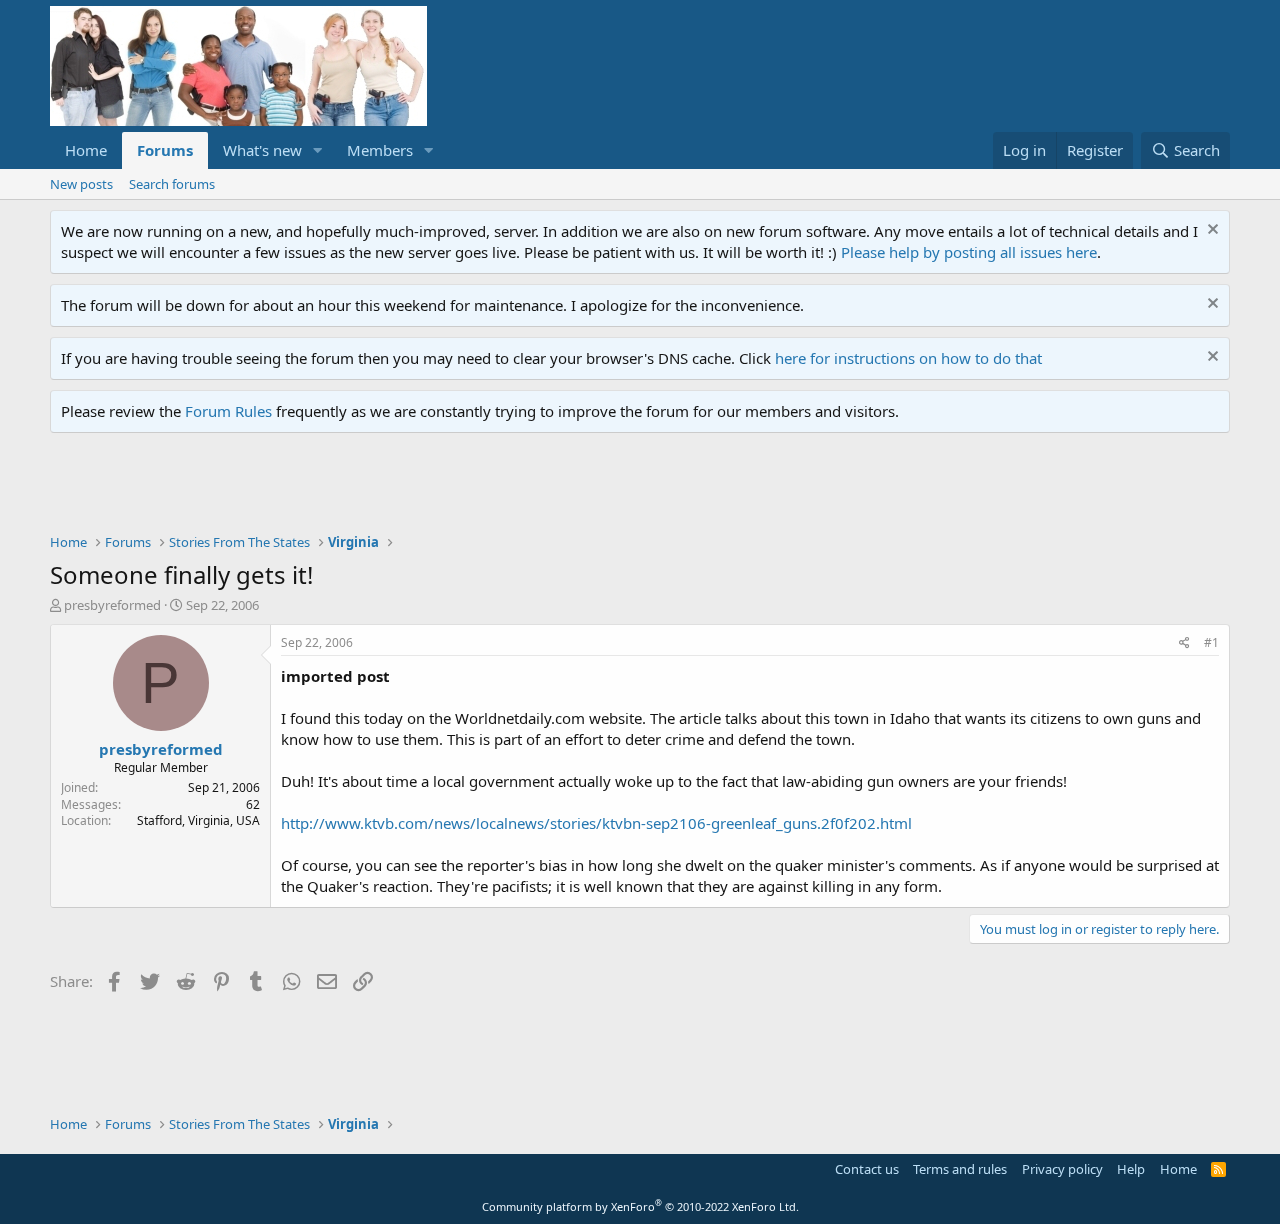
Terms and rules (960, 1169)
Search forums (172, 184)
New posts (81, 184)
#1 (1211, 642)
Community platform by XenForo (640, 1206)
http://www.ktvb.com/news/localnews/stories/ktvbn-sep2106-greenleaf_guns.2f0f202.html (596, 823)
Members (380, 150)
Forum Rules (228, 411)
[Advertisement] (414, 488)
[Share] (1184, 643)
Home (86, 150)
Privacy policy (1062, 1169)
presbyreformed (112, 605)
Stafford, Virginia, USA (198, 820)
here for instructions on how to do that (908, 358)
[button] (318, 150)
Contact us (867, 1169)
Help (1131, 1169)
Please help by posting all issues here (969, 252)
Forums (165, 150)
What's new (262, 150)
